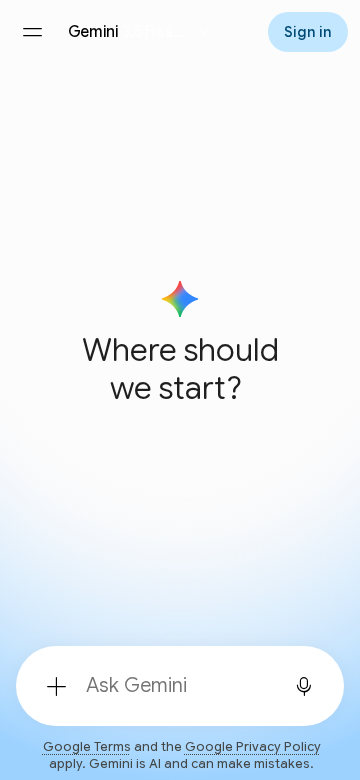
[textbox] (174, 686)
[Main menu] (32, 32)
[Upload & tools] (56, 686)
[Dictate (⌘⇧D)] (304, 686)
